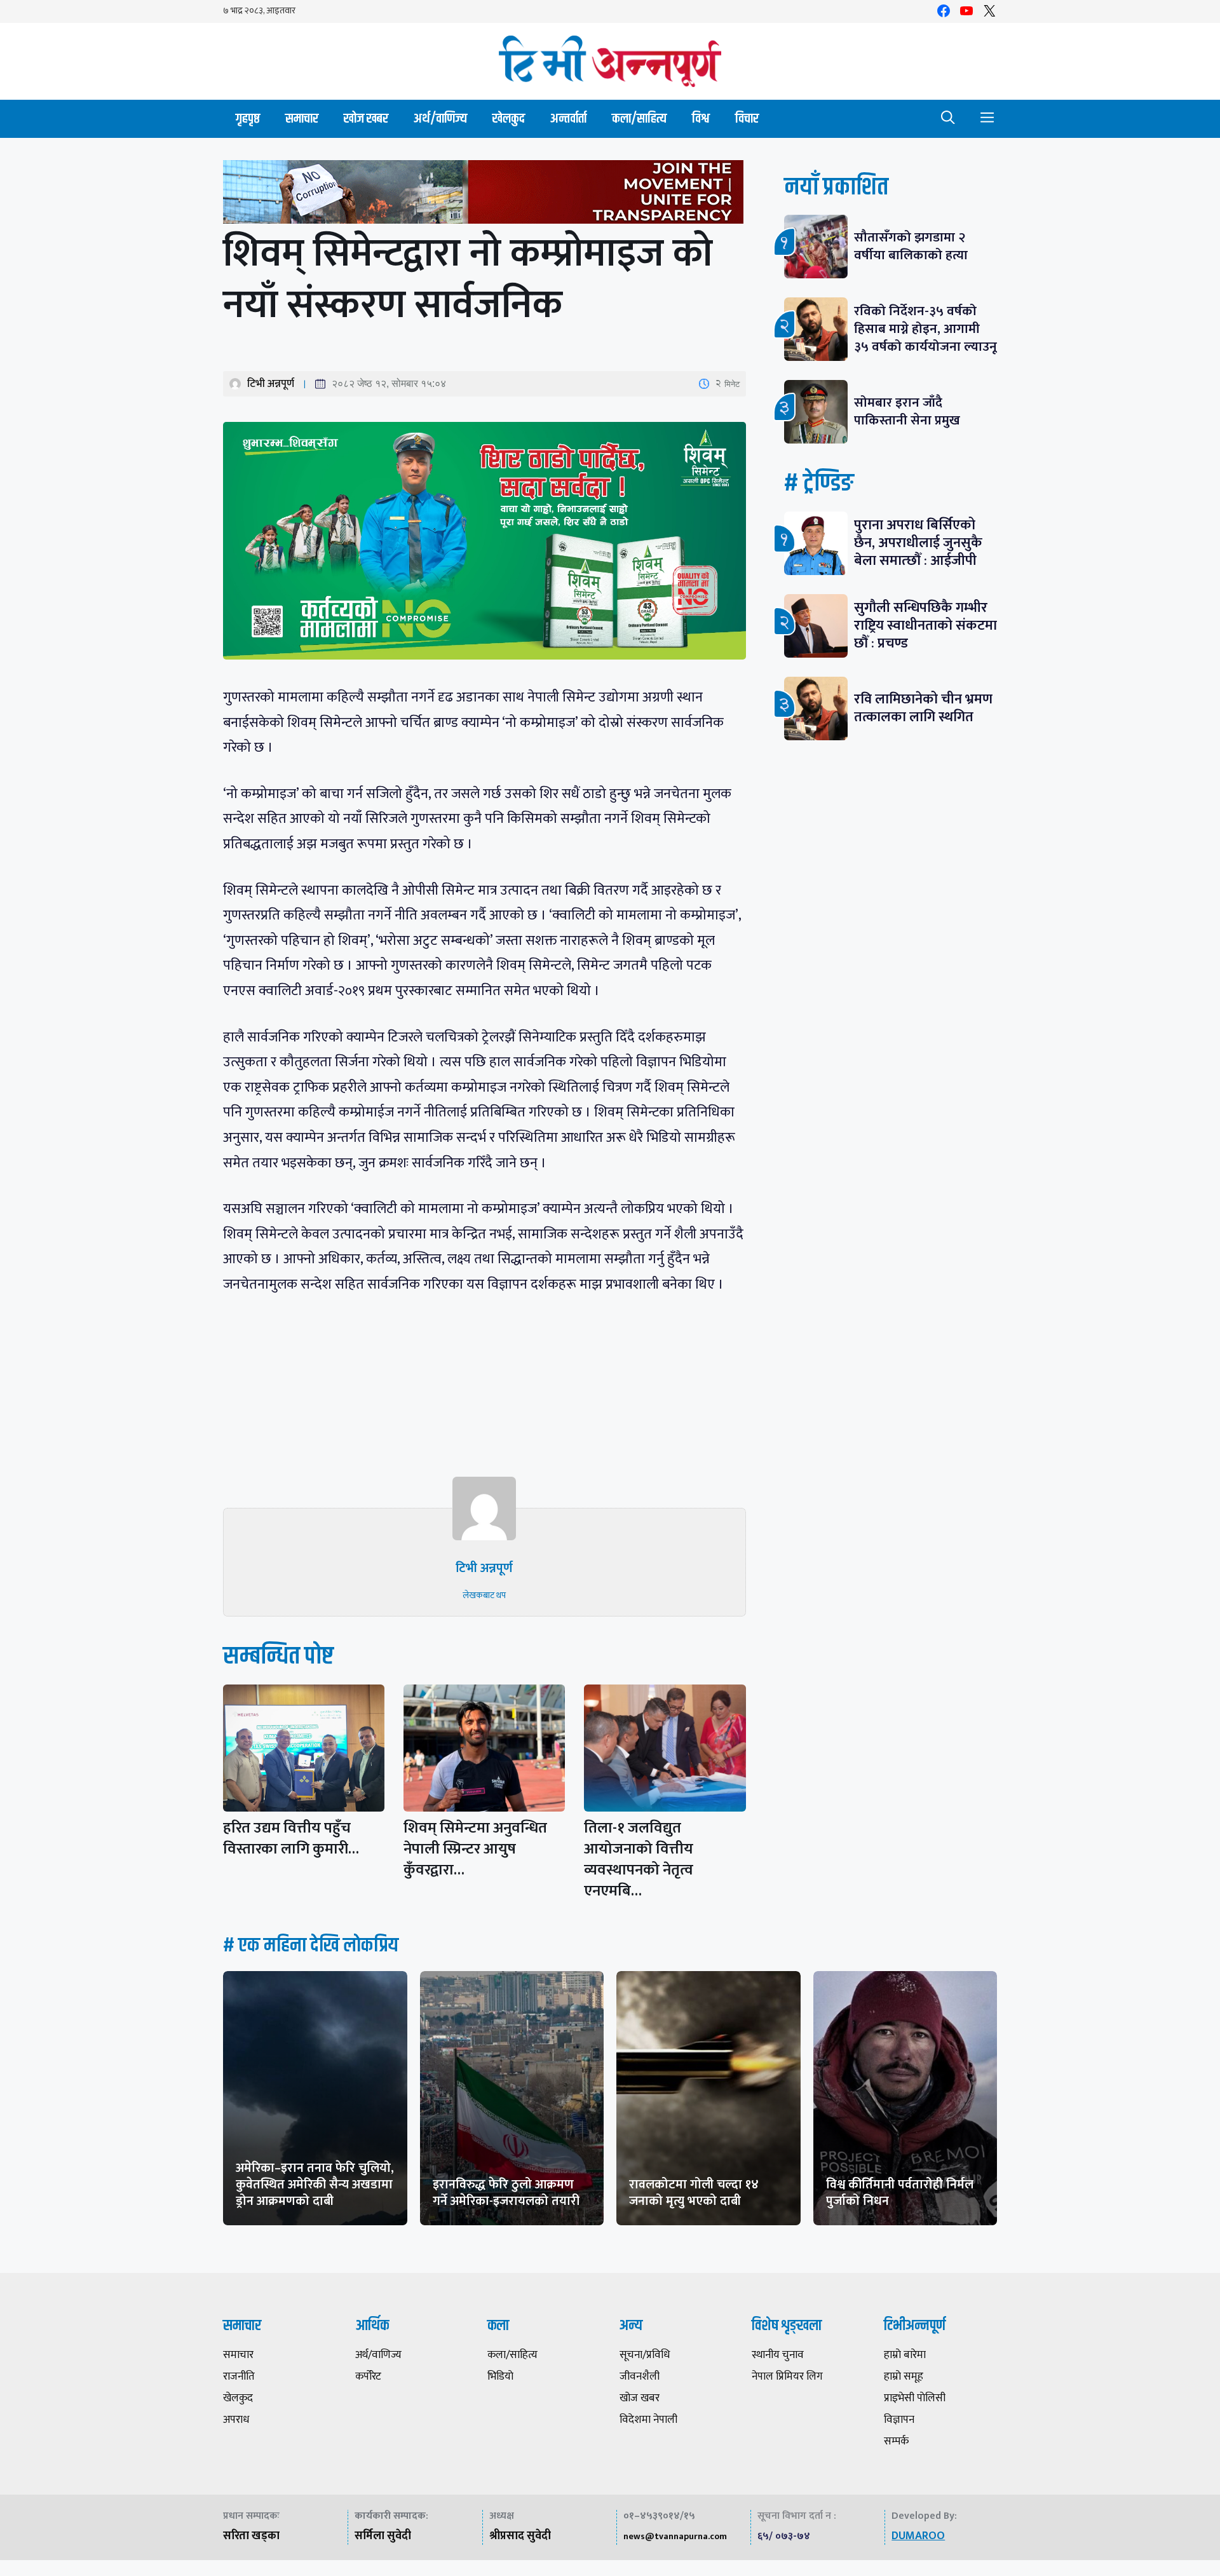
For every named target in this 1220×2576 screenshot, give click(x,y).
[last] (485, 195)
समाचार (302, 119)
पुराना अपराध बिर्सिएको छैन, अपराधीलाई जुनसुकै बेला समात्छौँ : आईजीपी (918, 543)
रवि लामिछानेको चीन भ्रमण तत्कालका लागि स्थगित (923, 708)
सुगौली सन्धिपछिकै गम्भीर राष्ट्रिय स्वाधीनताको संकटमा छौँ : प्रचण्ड (925, 626)
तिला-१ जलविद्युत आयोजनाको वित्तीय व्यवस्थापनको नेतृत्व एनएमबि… (639, 1860)
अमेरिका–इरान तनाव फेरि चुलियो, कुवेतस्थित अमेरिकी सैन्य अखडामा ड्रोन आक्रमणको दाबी (315, 2185)
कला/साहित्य (639, 119)
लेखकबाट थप (484, 1595)
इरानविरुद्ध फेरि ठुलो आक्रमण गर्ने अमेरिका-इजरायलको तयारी (506, 2193)
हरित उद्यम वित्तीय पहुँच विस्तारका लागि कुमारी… (291, 1839)
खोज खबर (366, 119)
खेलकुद (509, 119)
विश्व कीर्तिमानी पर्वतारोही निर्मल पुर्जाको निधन (900, 2193)
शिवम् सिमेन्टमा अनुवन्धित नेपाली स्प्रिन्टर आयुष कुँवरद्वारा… (475, 1849)
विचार (747, 119)
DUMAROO (918, 2536)
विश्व (701, 119)
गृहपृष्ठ (248, 119)
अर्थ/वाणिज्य (440, 119)
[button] (948, 119)
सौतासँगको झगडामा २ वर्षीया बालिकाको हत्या (911, 246)
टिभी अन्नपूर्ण (271, 384)
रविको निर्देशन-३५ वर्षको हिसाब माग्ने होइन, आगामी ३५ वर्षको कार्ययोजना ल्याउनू (925, 329)
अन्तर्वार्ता (568, 119)
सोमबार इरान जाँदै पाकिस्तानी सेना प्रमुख (907, 411)
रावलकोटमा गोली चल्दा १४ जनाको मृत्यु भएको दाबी (694, 2193)
